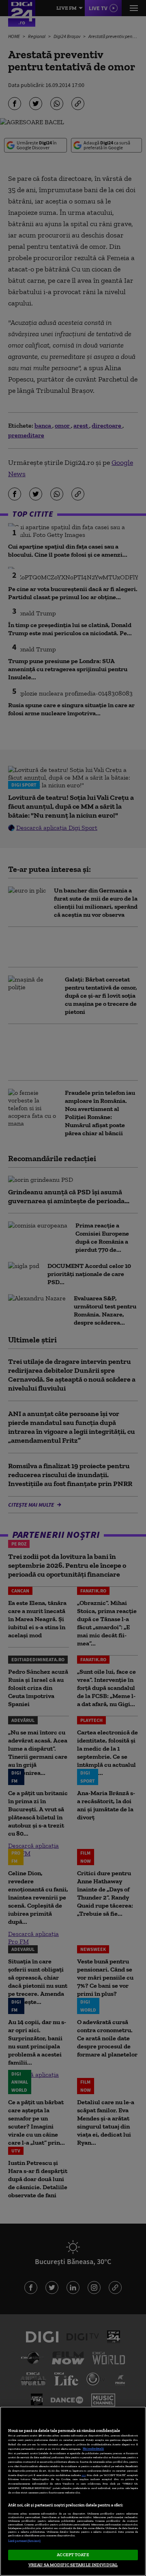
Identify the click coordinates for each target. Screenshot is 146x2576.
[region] (73, 2491)
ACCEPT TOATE (73, 2555)
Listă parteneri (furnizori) (24, 2541)
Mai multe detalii (93, 2449)
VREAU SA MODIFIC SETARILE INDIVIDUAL (73, 2565)
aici (84, 2475)
